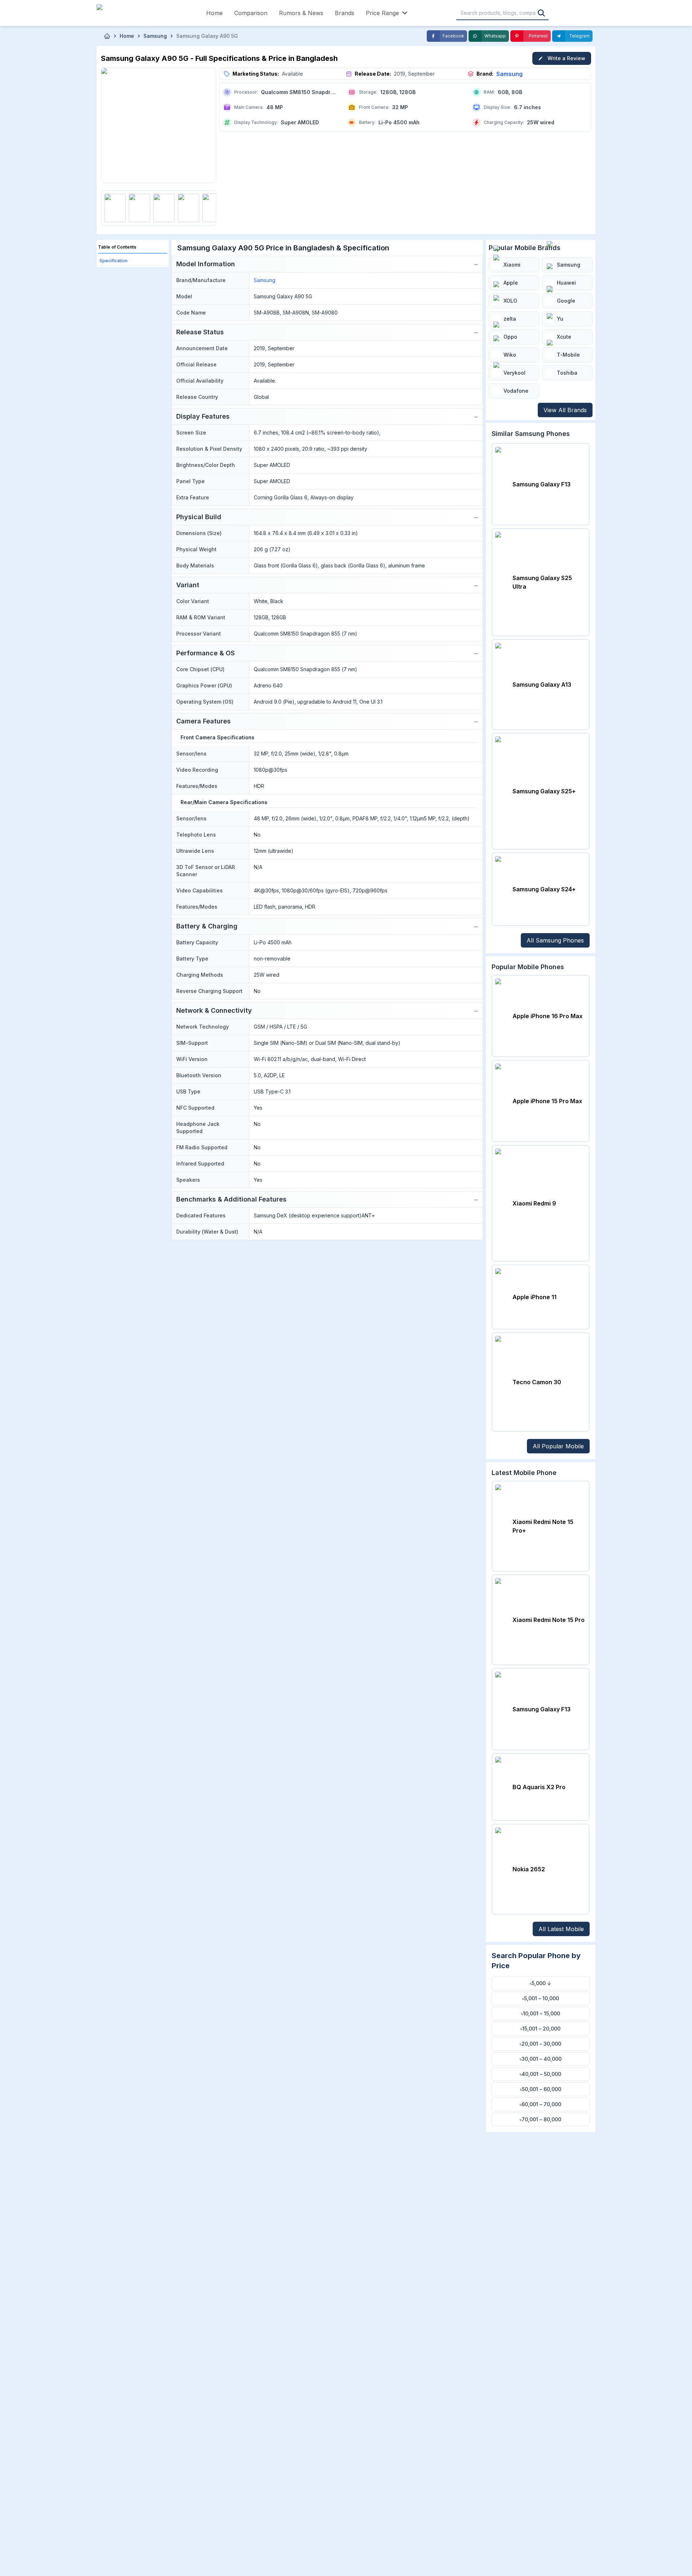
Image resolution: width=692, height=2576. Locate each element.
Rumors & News (301, 13)
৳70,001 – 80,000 (540, 2119)
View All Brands (565, 410)
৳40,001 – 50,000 (540, 2074)
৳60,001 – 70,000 (540, 2104)
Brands (345, 13)
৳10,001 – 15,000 (541, 2013)
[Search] (541, 13)
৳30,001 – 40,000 (541, 2059)
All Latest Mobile (561, 1929)
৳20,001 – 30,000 (540, 2044)
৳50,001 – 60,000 (541, 2089)
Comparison (251, 13)
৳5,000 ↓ (541, 1983)
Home (214, 13)
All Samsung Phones (555, 940)
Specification (114, 261)
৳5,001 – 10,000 (541, 1998)
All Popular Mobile (558, 1446)
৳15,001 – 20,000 (540, 2029)
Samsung (509, 74)
